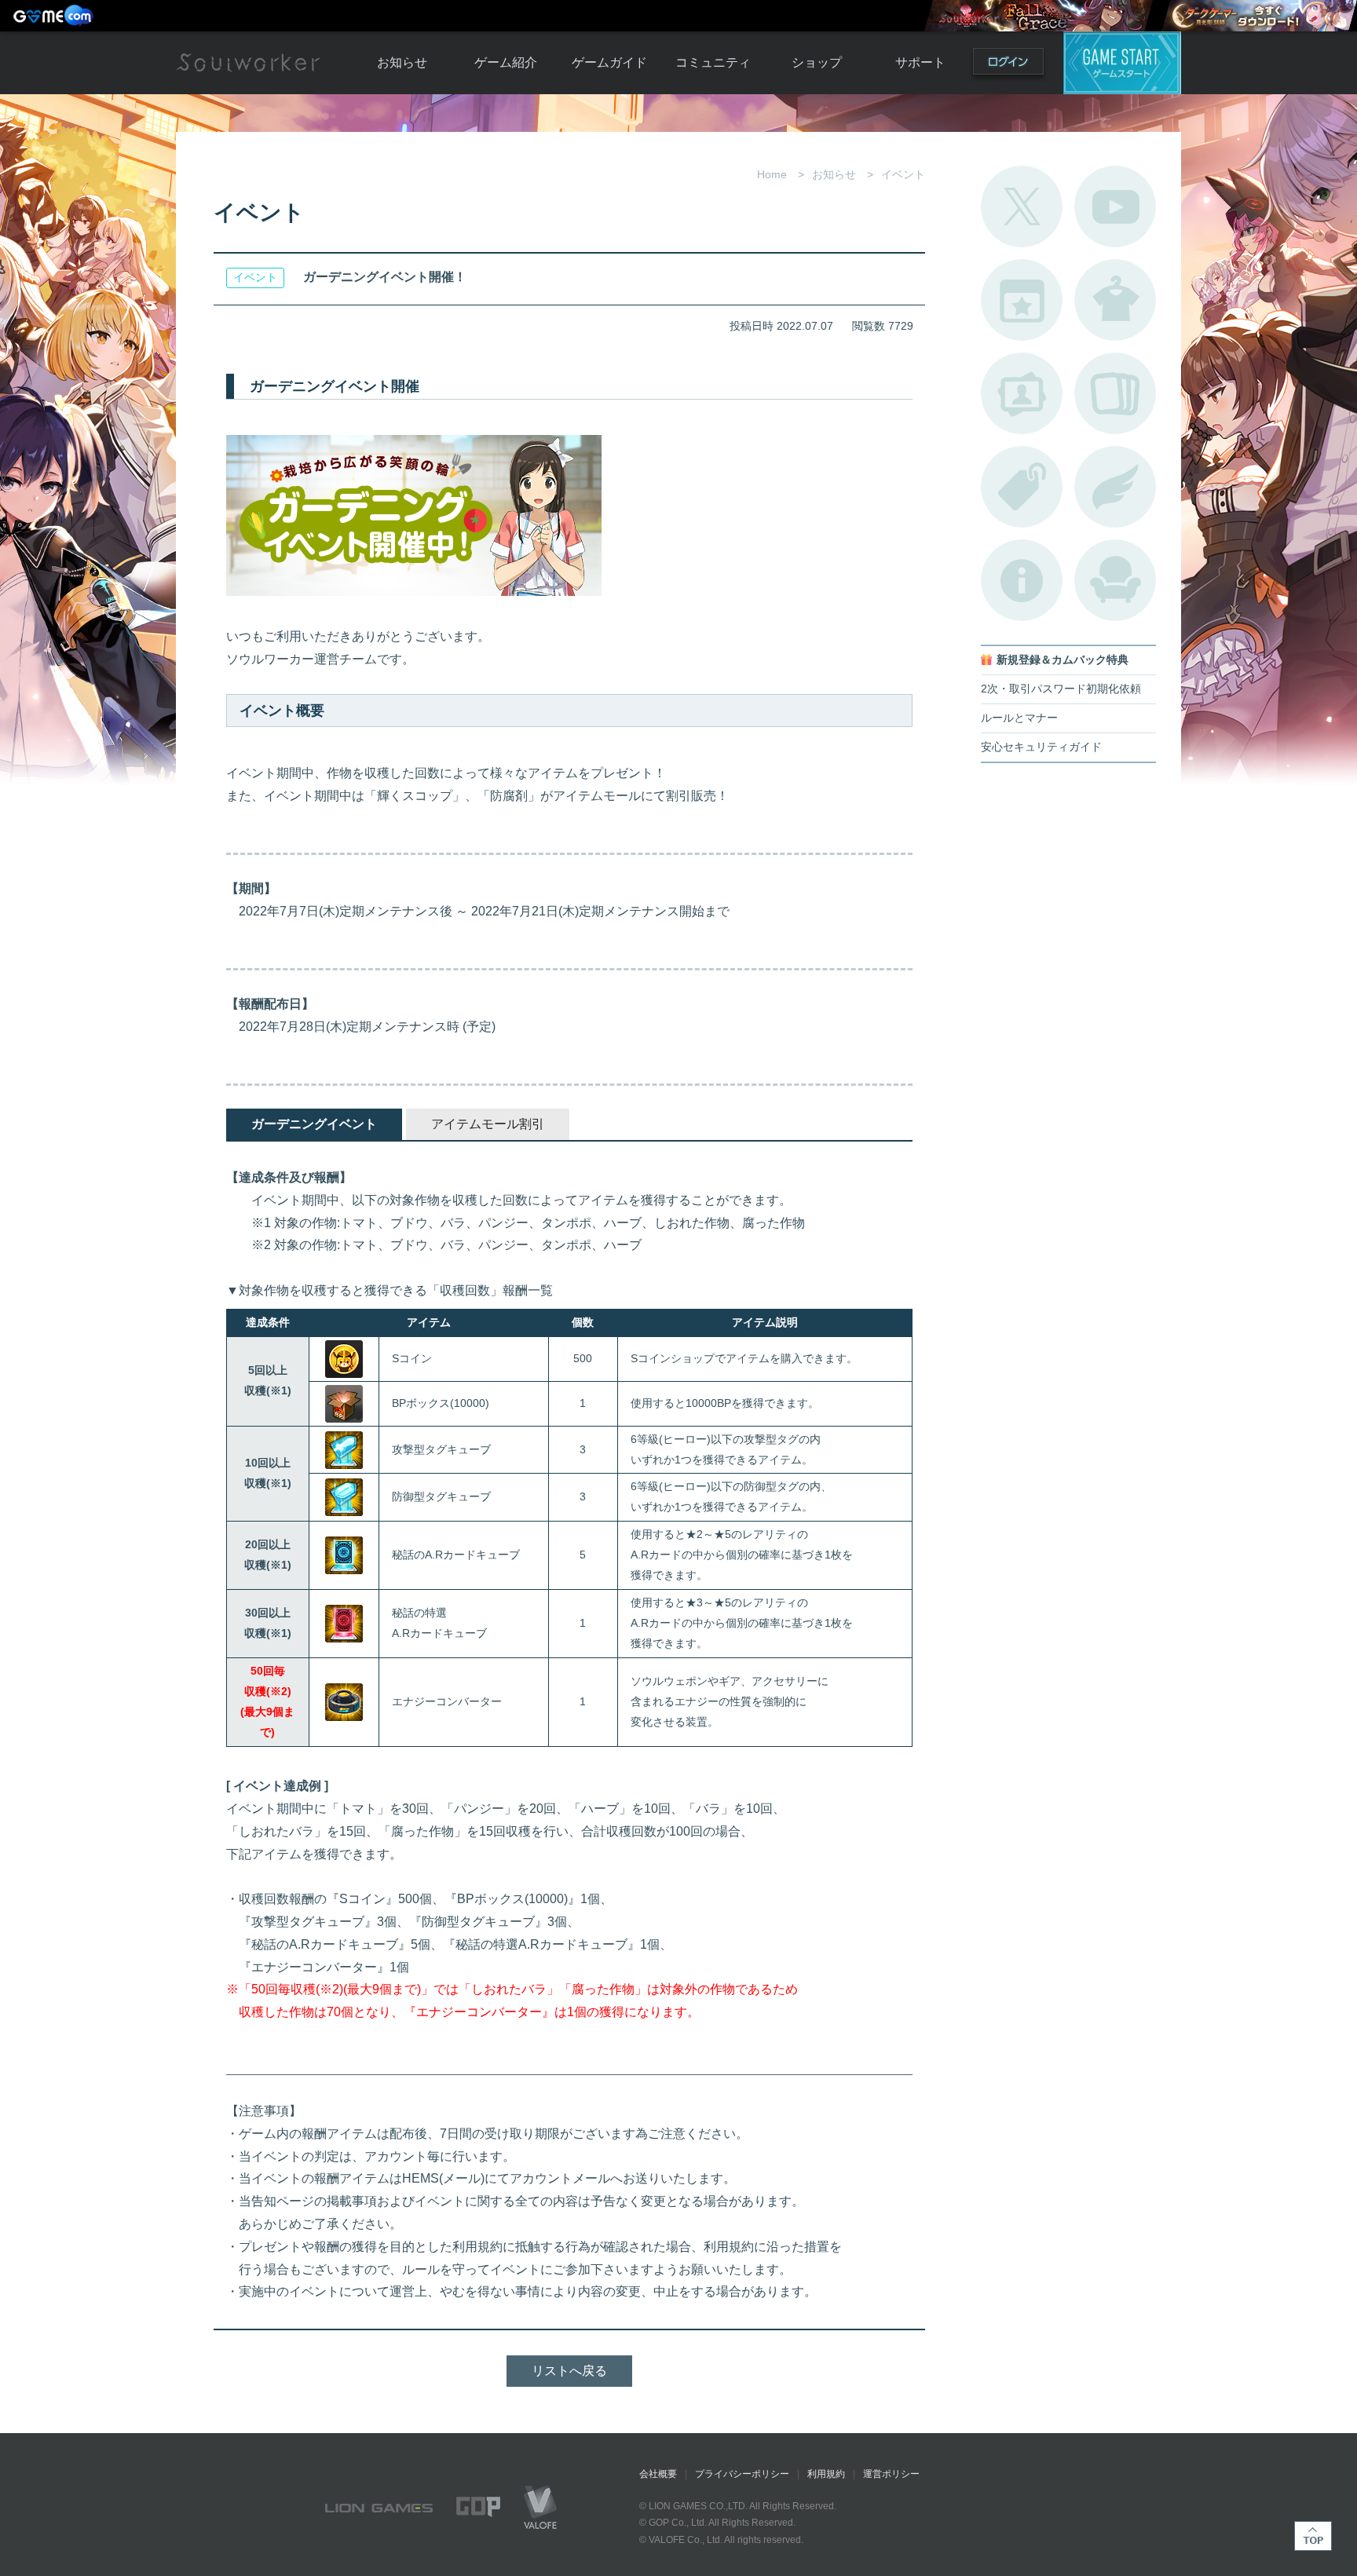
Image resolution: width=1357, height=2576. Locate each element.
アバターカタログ (1115, 300)
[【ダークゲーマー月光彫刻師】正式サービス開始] (1259, 16)
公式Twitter (1022, 206)
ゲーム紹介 (506, 62)
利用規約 (826, 2474)
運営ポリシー (891, 2474)
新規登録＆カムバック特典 (1063, 660)
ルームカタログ (1115, 580)
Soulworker (248, 63)
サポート (920, 62)
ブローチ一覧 (1115, 487)
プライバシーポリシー (742, 2474)
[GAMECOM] (55, 16)
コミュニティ (713, 62)
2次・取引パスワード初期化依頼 (1061, 689)
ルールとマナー (1019, 718)
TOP (1313, 2536)
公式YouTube (1115, 206)
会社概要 (658, 2474)
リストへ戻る (569, 2371)
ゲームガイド (609, 62)
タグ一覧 (1022, 487)
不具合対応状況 (1022, 580)
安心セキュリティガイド (1041, 747)
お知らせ (402, 62)
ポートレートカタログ (1022, 393)
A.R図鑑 (1115, 393)
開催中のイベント (1022, 300)
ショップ (817, 62)
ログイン (1008, 65)
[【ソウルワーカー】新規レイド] (1038, 16)
